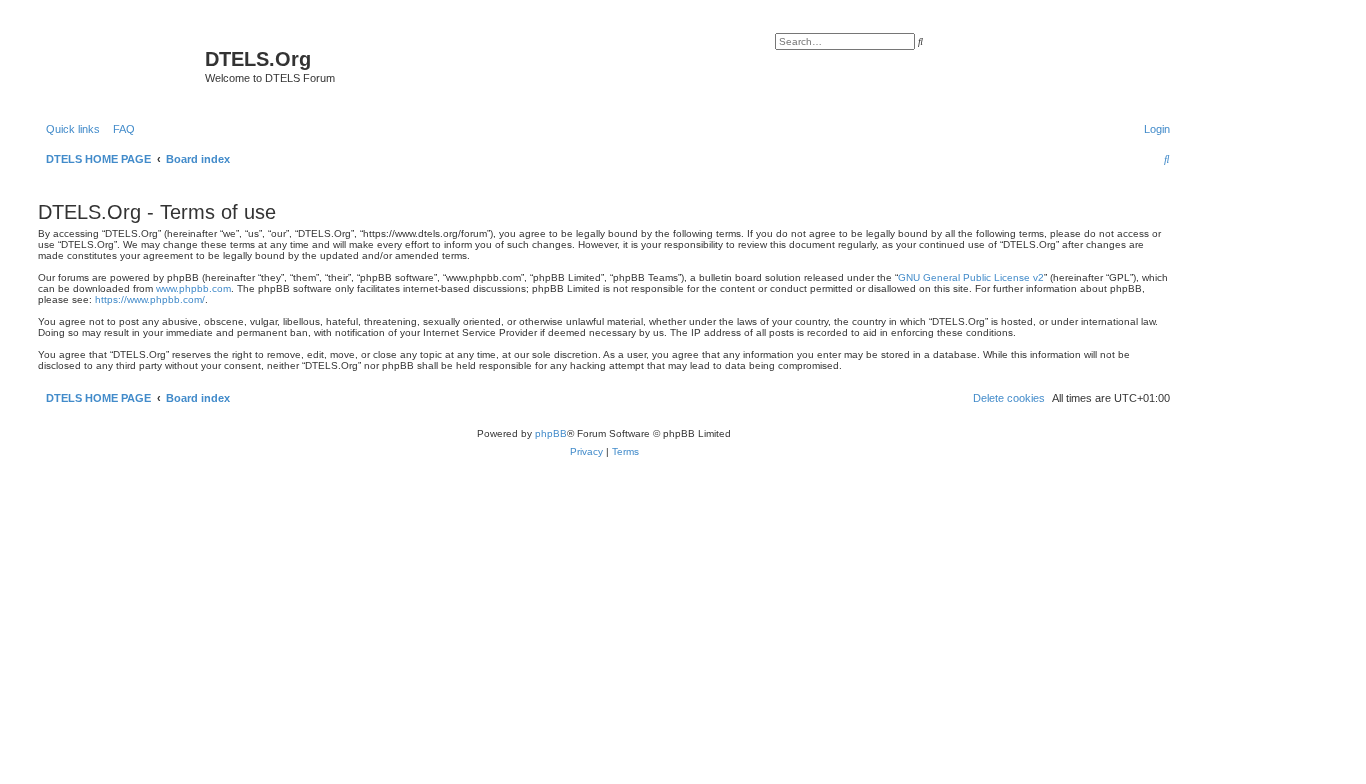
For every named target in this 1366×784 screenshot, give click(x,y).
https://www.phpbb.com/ (150, 299)
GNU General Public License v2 (971, 277)
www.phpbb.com (193, 288)
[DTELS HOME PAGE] (119, 65)
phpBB (551, 433)
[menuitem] (120, 129)
